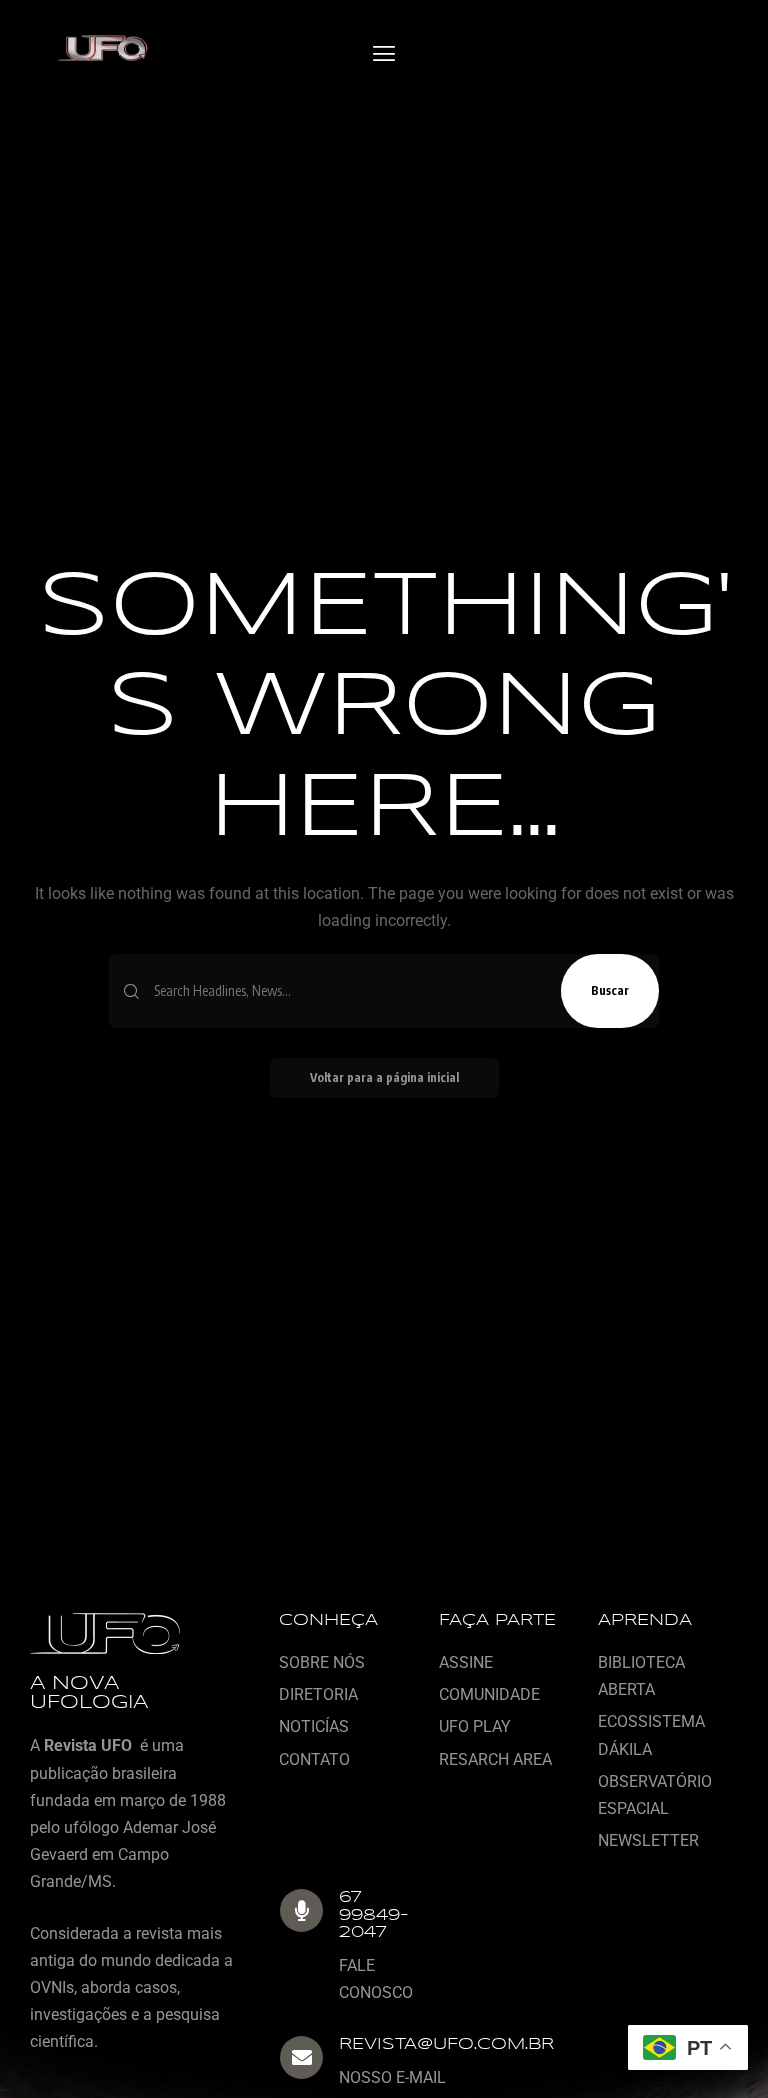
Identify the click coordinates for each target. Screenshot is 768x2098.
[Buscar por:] (350, 991)
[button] (383, 54)
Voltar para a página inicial (384, 1077)
